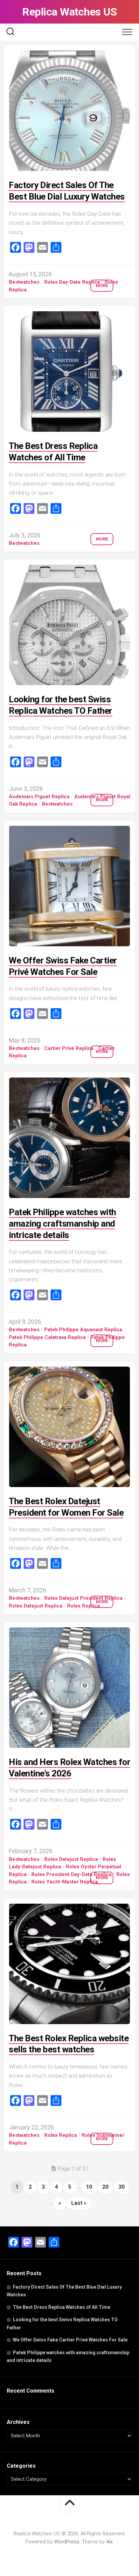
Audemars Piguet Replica (39, 797)
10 (89, 2187)
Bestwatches (24, 282)
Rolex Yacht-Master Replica (65, 1882)
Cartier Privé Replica (69, 1048)
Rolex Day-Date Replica (72, 282)
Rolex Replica (84, 1606)
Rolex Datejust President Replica (83, 1598)
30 (121, 2187)
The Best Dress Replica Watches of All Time (62, 2307)
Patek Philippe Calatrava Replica (47, 1337)
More (102, 286)
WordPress (67, 2542)
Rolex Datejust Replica (36, 1606)
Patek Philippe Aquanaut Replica (83, 1330)
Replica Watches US (69, 12)
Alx (109, 2542)
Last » (79, 2203)
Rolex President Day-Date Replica (72, 1874)
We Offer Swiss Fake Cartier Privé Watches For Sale (70, 2340)
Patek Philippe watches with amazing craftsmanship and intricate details (62, 1224)
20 (105, 2187)
